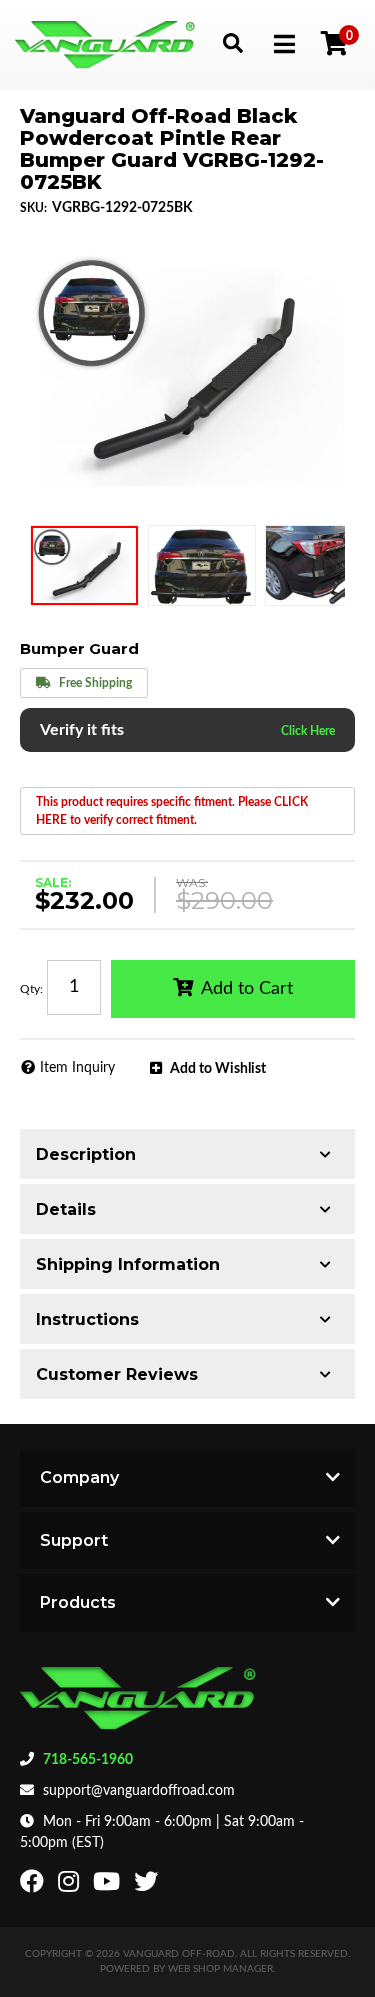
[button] (232, 42)
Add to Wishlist (218, 1069)
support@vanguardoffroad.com (139, 1791)
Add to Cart (247, 989)
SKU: (33, 208)
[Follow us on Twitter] (148, 1886)
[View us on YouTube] (109, 1886)
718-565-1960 (88, 1760)
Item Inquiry (77, 1068)
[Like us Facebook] (34, 1886)
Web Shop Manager (220, 1969)
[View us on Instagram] (71, 1886)
